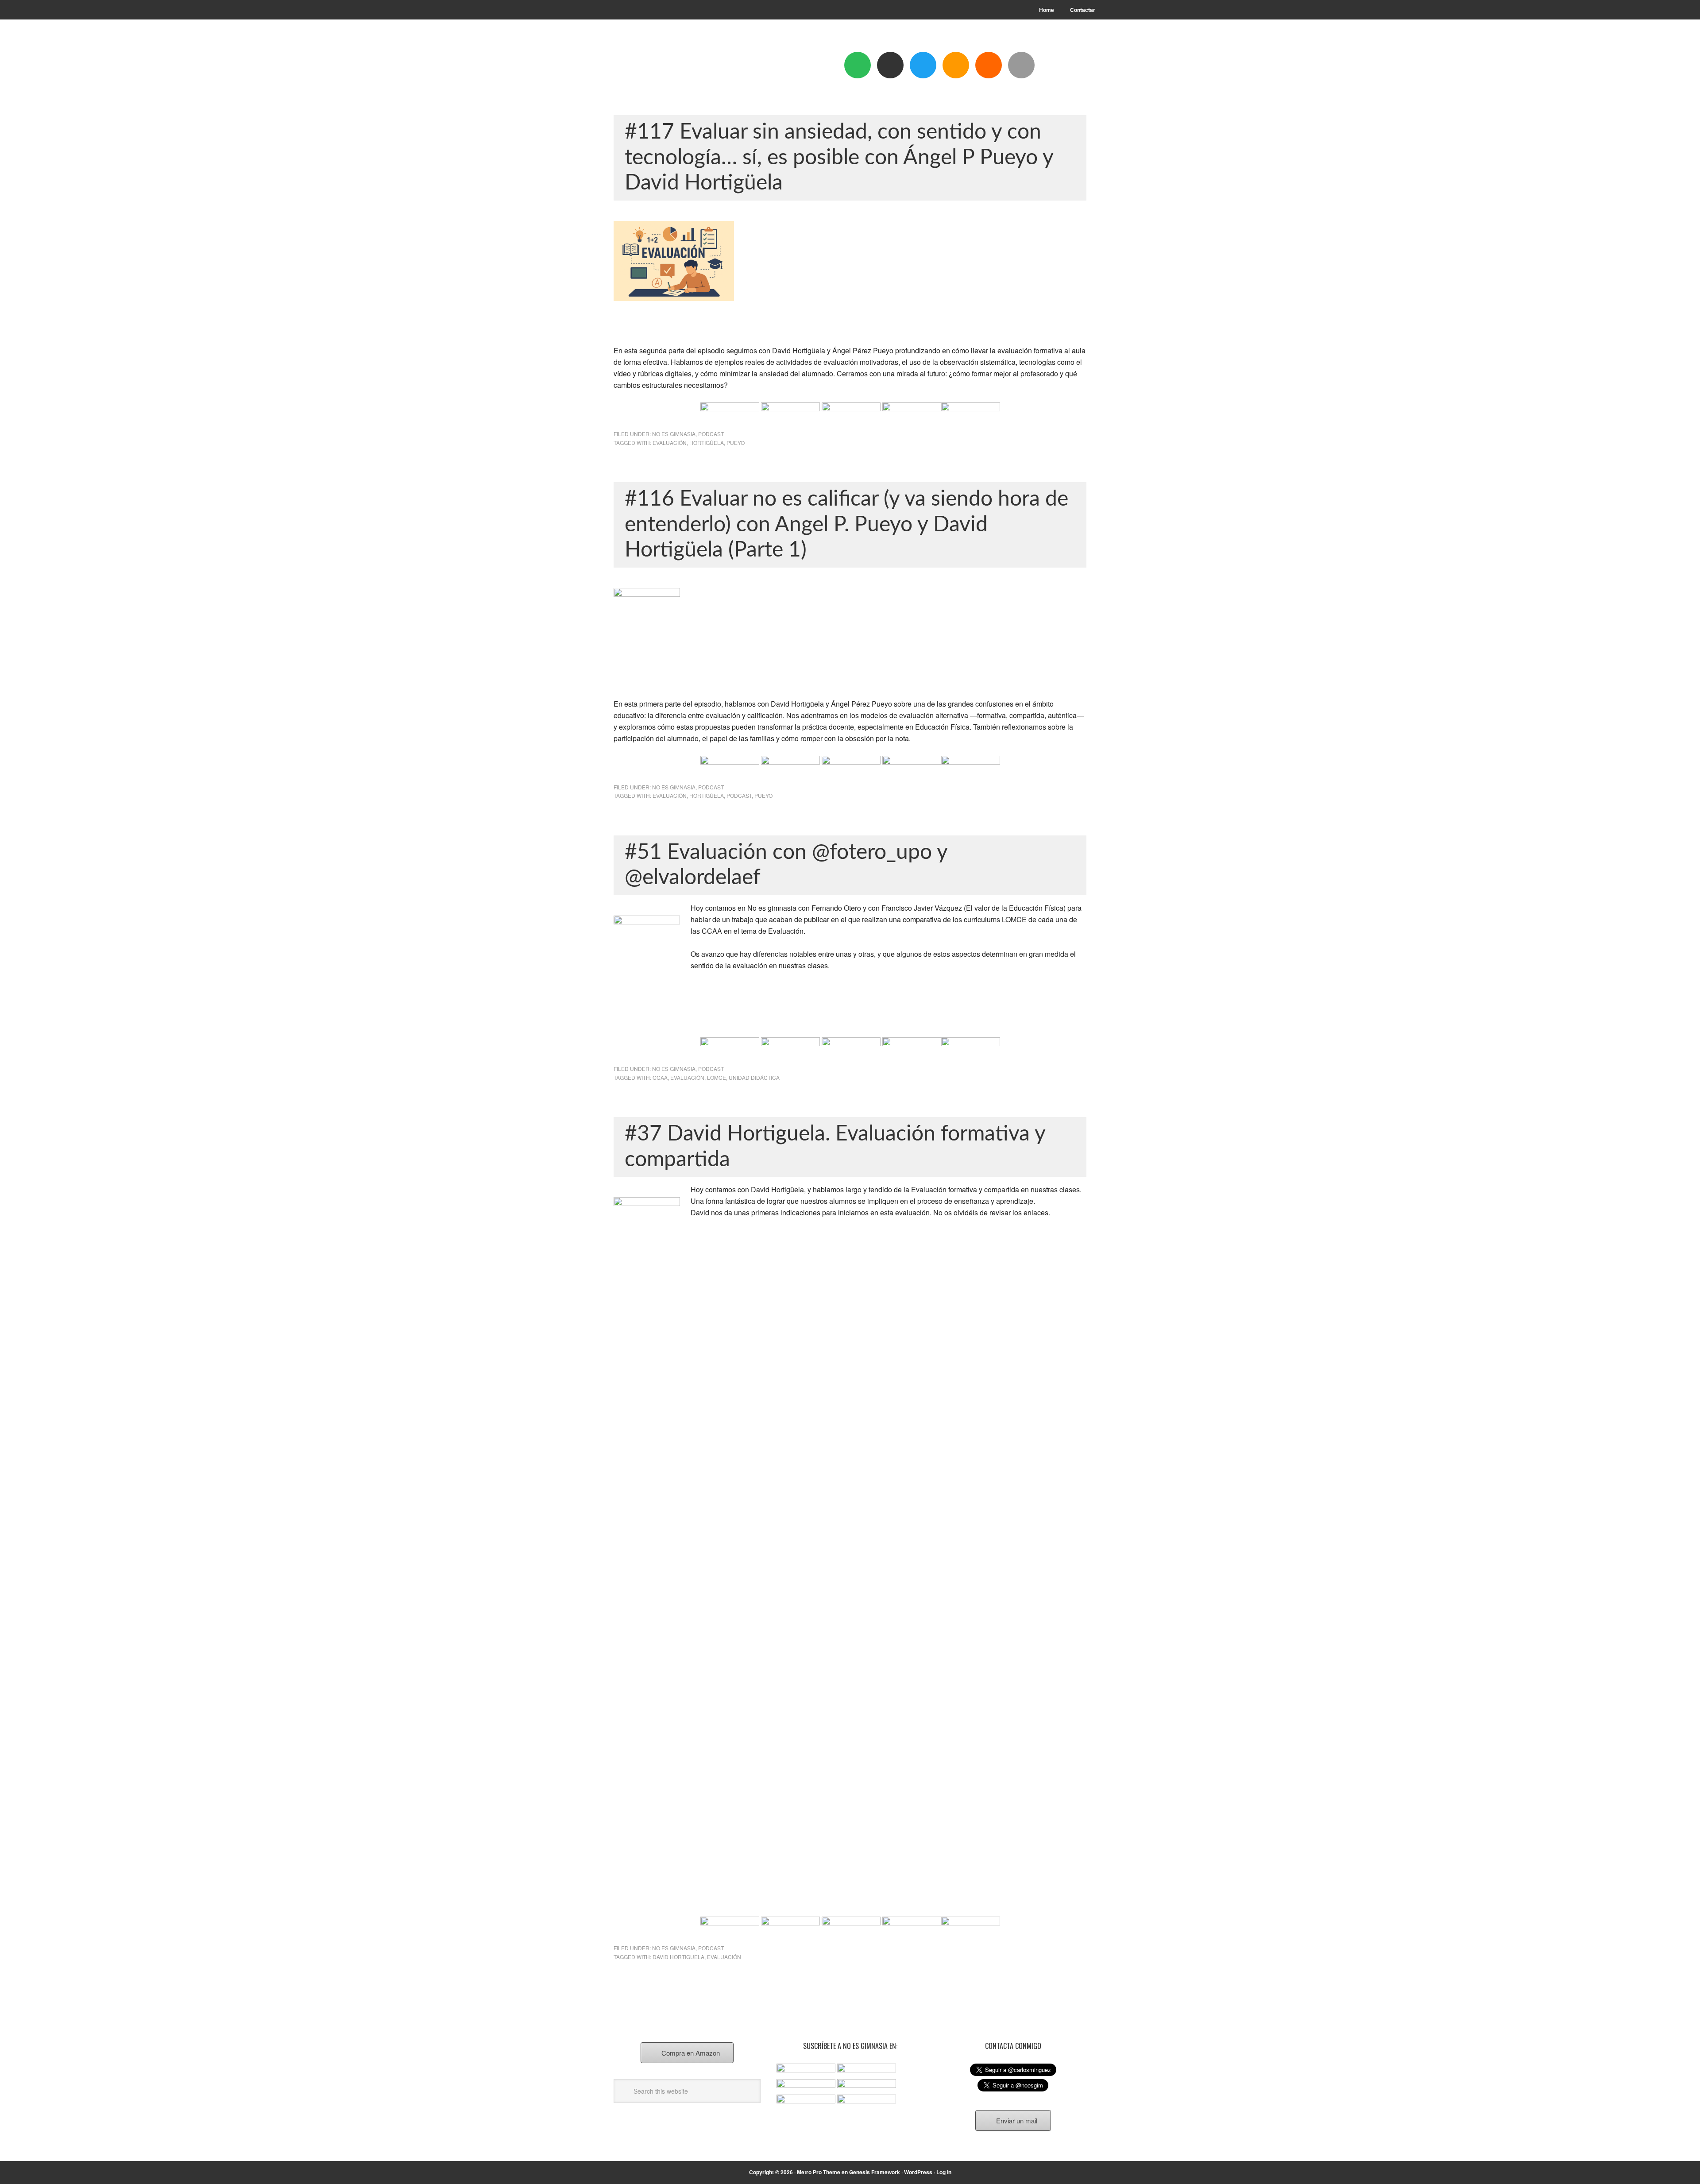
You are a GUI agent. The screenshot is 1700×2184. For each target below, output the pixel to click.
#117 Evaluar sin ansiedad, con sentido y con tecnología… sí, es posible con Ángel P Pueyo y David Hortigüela (839, 157)
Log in (944, 2172)
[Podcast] (890, 65)
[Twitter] (923, 65)
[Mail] (1021, 65)
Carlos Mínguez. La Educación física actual (673, 67)
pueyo (736, 443)
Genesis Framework (875, 2172)
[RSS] (989, 65)
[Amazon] (956, 65)
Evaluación (670, 443)
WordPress (918, 2172)
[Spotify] (858, 65)
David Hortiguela (678, 1957)
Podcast (711, 434)
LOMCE (717, 1077)
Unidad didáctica (754, 1077)
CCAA (660, 1077)
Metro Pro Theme (819, 2172)
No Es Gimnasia (674, 434)
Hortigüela (707, 443)
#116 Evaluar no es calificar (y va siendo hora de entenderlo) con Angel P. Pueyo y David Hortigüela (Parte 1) (846, 524)
